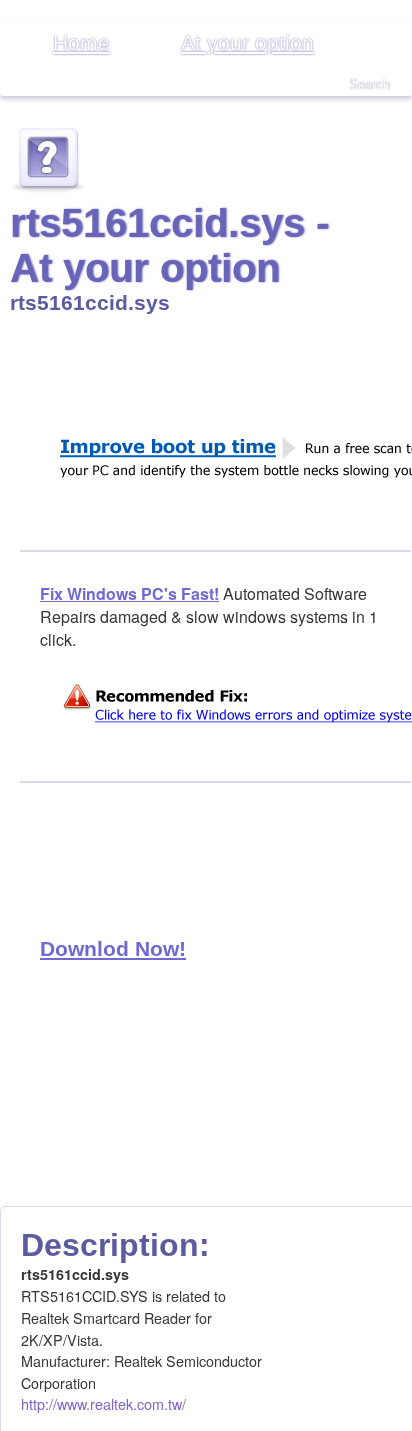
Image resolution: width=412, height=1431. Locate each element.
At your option (247, 42)
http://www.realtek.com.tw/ (103, 1403)
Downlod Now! (113, 948)
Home (81, 42)
